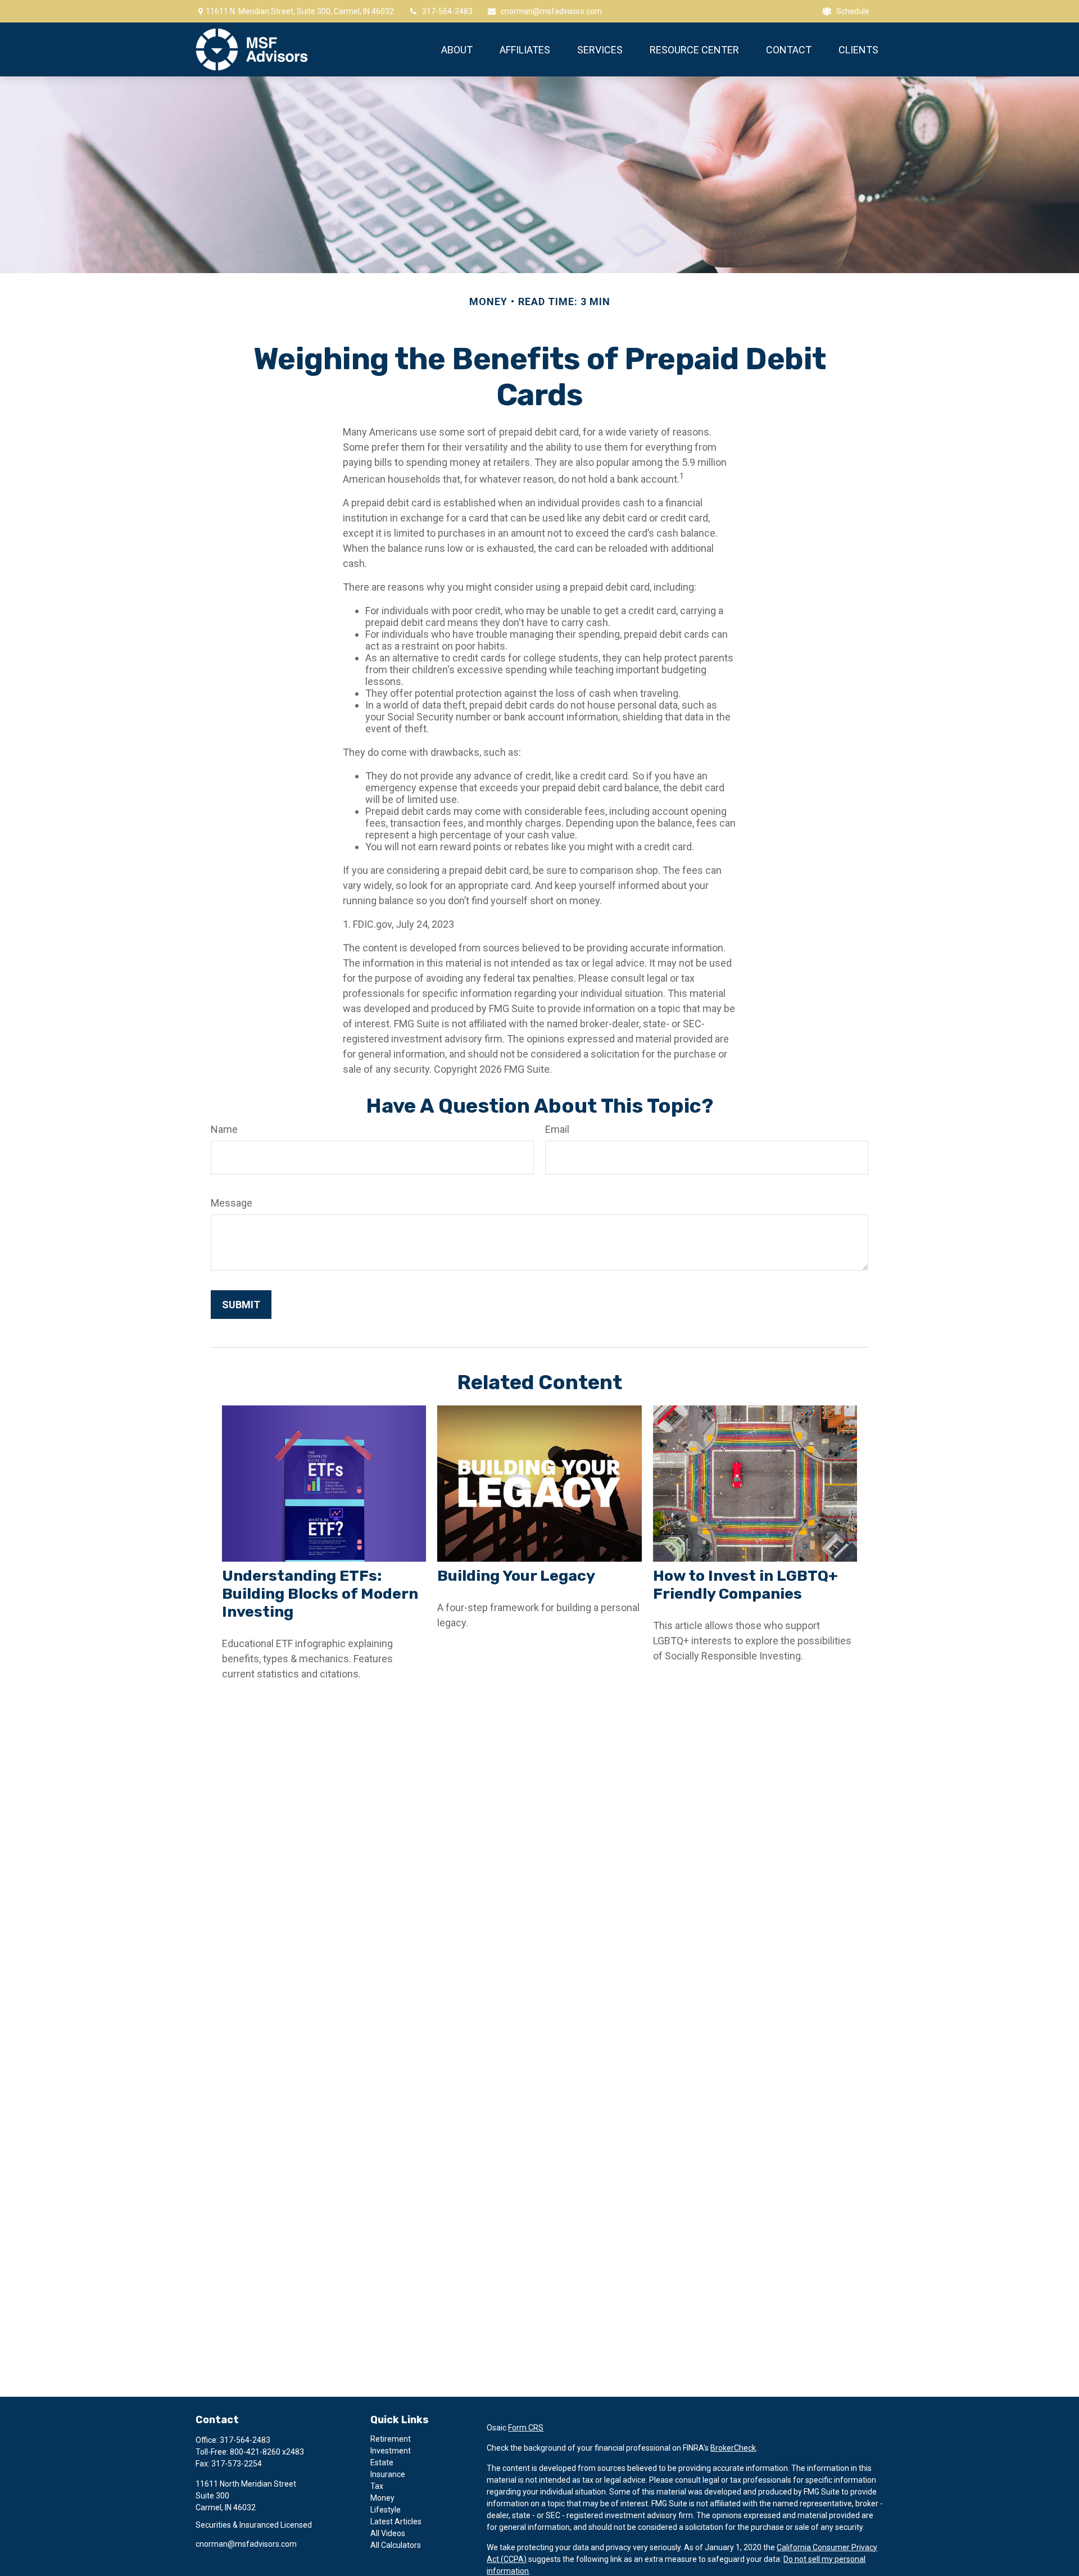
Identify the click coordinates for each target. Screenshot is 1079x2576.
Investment (391, 2451)
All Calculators (396, 2545)
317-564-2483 (447, 11)
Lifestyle (386, 2510)
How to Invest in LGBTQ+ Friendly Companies (745, 1585)
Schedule (853, 11)
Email (557, 1129)
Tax (377, 2486)
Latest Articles (396, 2521)
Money (382, 2498)
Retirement (391, 2439)
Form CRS (526, 2428)
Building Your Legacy (516, 1576)
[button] (457, 49)
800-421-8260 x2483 (267, 2452)
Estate (382, 2462)
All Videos (388, 2533)
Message (232, 1203)
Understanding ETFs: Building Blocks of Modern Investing (320, 1594)
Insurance (388, 2474)
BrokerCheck (733, 2448)
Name (224, 1129)
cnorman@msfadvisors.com (551, 11)
